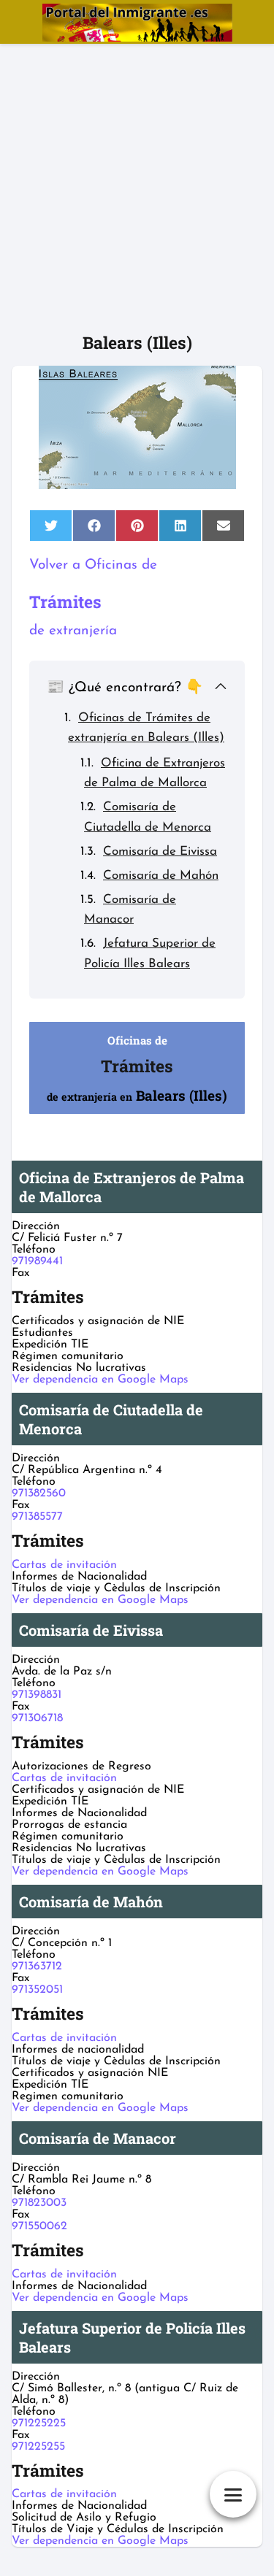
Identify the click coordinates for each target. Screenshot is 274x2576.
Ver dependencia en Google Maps (100, 1380)
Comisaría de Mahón (161, 876)
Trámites (65, 601)
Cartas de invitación (64, 1565)
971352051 (37, 1990)
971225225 (39, 2423)
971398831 (37, 1695)
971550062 (39, 2226)
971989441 (37, 1261)
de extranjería (73, 631)
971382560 (39, 1493)
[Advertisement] (137, 188)
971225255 (38, 2447)
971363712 (37, 1966)
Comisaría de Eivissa (160, 851)
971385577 (37, 1517)
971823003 (39, 2203)
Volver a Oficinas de (93, 565)
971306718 (37, 1718)
